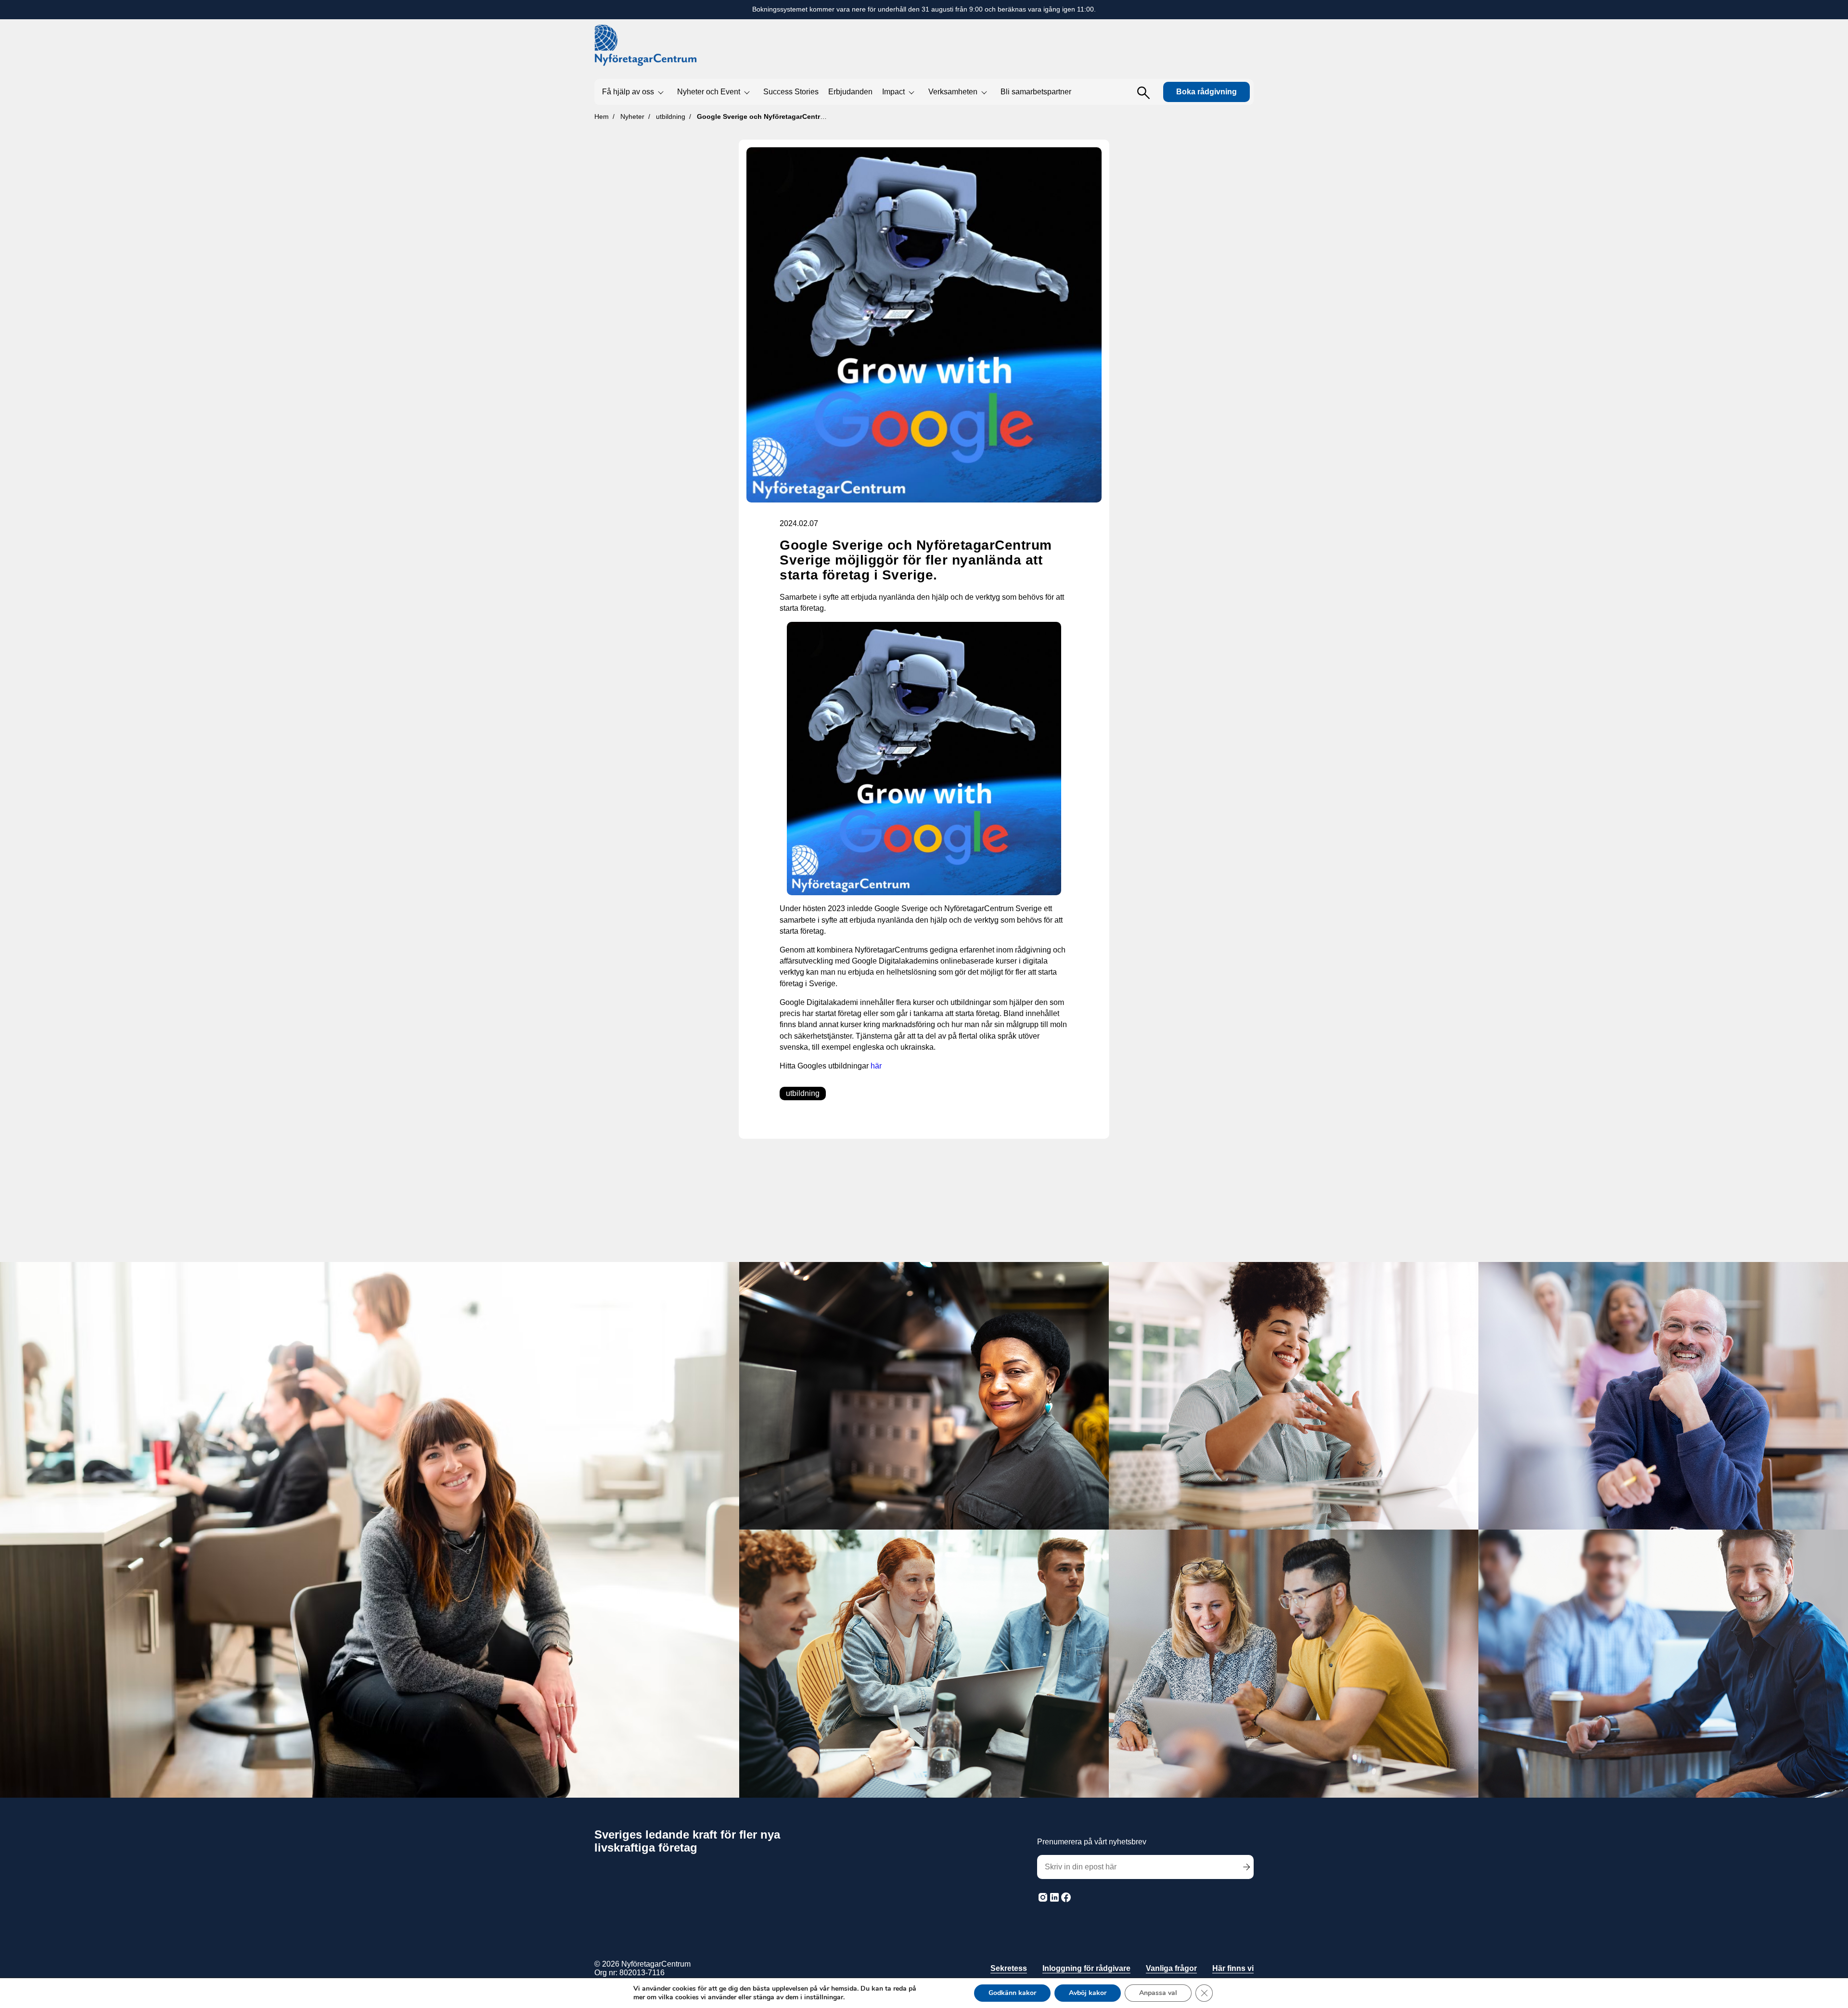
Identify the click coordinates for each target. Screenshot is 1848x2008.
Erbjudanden (850, 92)
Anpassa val (1158, 1993)
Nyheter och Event (709, 92)
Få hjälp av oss (628, 92)
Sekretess (1009, 1968)
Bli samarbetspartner (1036, 92)
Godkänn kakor (1012, 1993)
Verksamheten (953, 92)
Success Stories (791, 92)
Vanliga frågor (1171, 1968)
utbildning (803, 1093)
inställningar (824, 1997)
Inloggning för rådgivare (1086, 1968)
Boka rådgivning (1206, 92)
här (876, 1066)
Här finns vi (1233, 1968)
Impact (893, 92)
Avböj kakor (1088, 1993)
